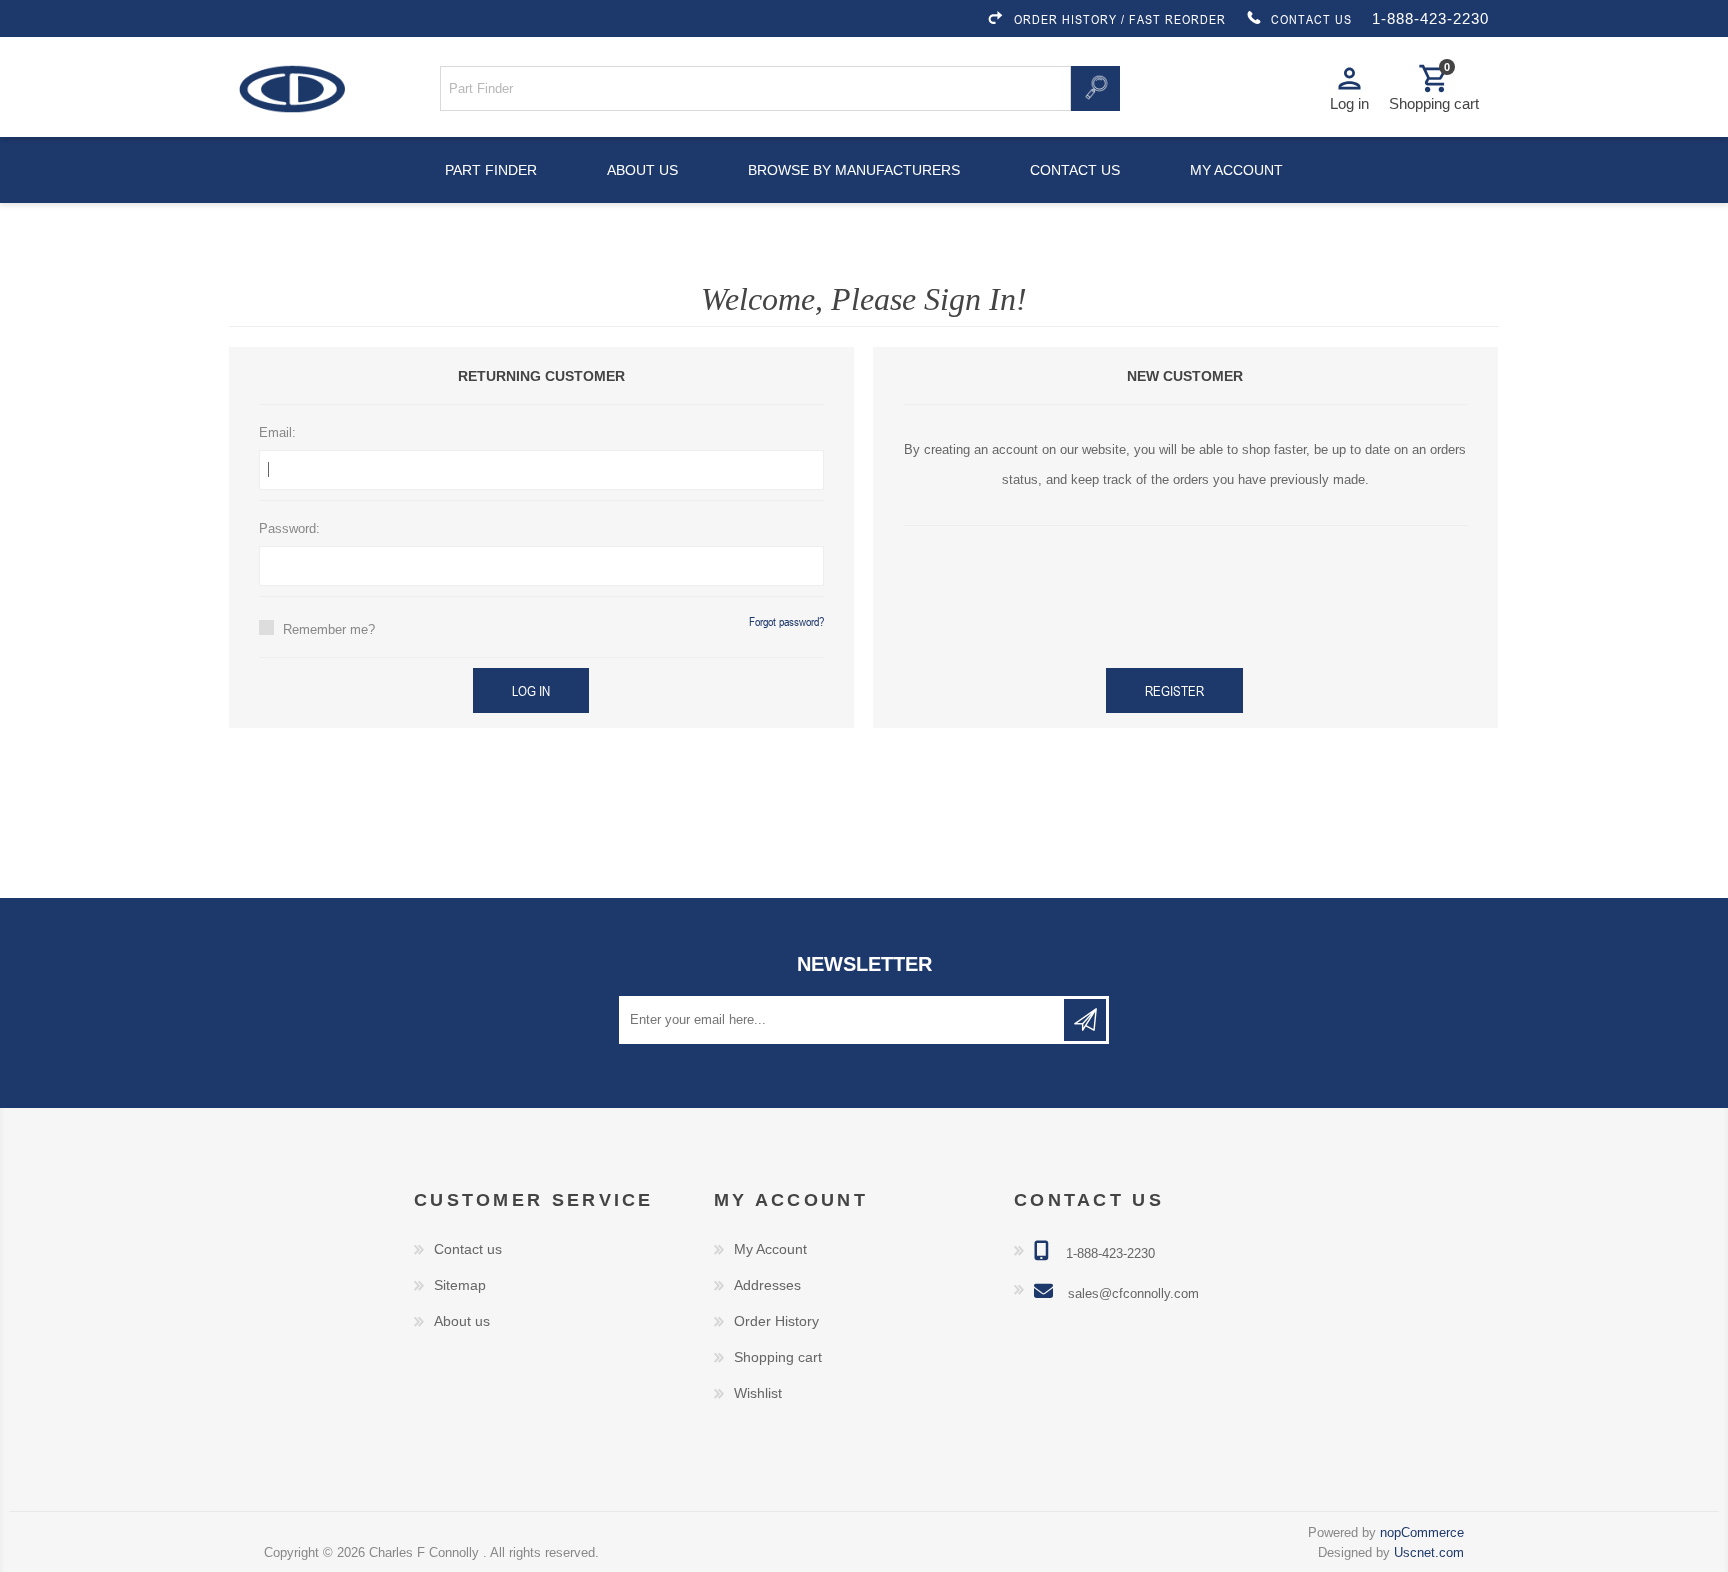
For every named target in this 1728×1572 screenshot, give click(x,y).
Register (1174, 690)
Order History (776, 1321)
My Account (770, 1249)
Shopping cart (778, 1357)
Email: (277, 432)
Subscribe (1085, 1020)
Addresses (767, 1285)
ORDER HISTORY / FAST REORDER (1120, 19)
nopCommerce (1422, 1532)
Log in (531, 690)
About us (642, 170)
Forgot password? (786, 621)
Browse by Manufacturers (854, 170)
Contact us (1075, 170)
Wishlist (758, 1393)
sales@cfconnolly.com (1133, 1293)
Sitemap (460, 1285)
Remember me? (329, 629)
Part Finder (491, 170)
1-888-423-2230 (1430, 18)
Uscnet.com (1429, 1552)
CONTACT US (1311, 19)
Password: (289, 528)
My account (1236, 170)
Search (1095, 88)
